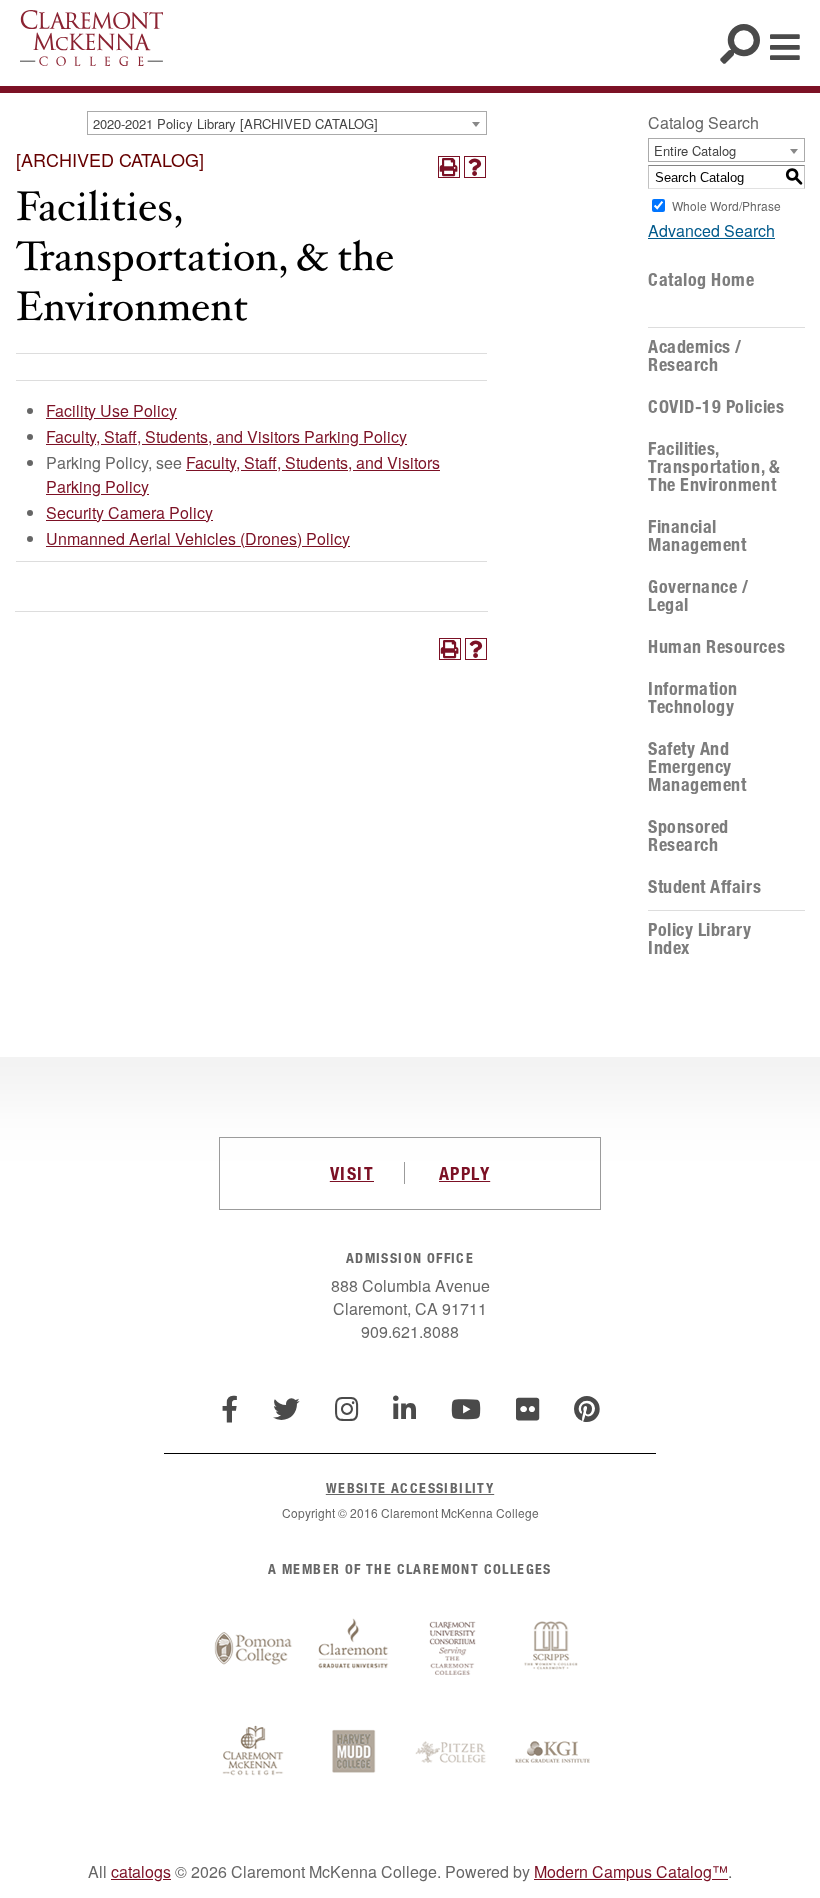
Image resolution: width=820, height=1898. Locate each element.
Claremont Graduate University (353, 1649)
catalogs (141, 1871)
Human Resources (716, 647)
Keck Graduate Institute (553, 1753)
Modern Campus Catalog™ (631, 1871)
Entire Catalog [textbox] (695, 150)
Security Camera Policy (129, 512)
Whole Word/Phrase (726, 205)
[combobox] (287, 123)
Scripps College (553, 1649)
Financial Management (697, 536)
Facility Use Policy (111, 410)
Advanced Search (711, 230)
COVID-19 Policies (716, 407)
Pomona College (253, 1649)
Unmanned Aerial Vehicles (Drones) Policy (198, 538)
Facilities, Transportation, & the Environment (714, 467)
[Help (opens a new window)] (475, 167)
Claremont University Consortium (453, 1649)
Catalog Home (701, 280)
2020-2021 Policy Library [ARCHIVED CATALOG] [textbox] (235, 123)
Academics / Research (695, 356)
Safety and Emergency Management (697, 767)
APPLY (464, 1173)
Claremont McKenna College (91, 38)
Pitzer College (453, 1753)
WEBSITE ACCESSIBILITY (410, 1487)
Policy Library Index (700, 939)
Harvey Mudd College (353, 1753)
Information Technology (693, 698)
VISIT (352, 1173)
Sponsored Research (688, 836)
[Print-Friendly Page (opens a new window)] (449, 167)
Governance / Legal (698, 596)
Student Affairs (704, 887)
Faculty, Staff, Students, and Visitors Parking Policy (226, 436)
